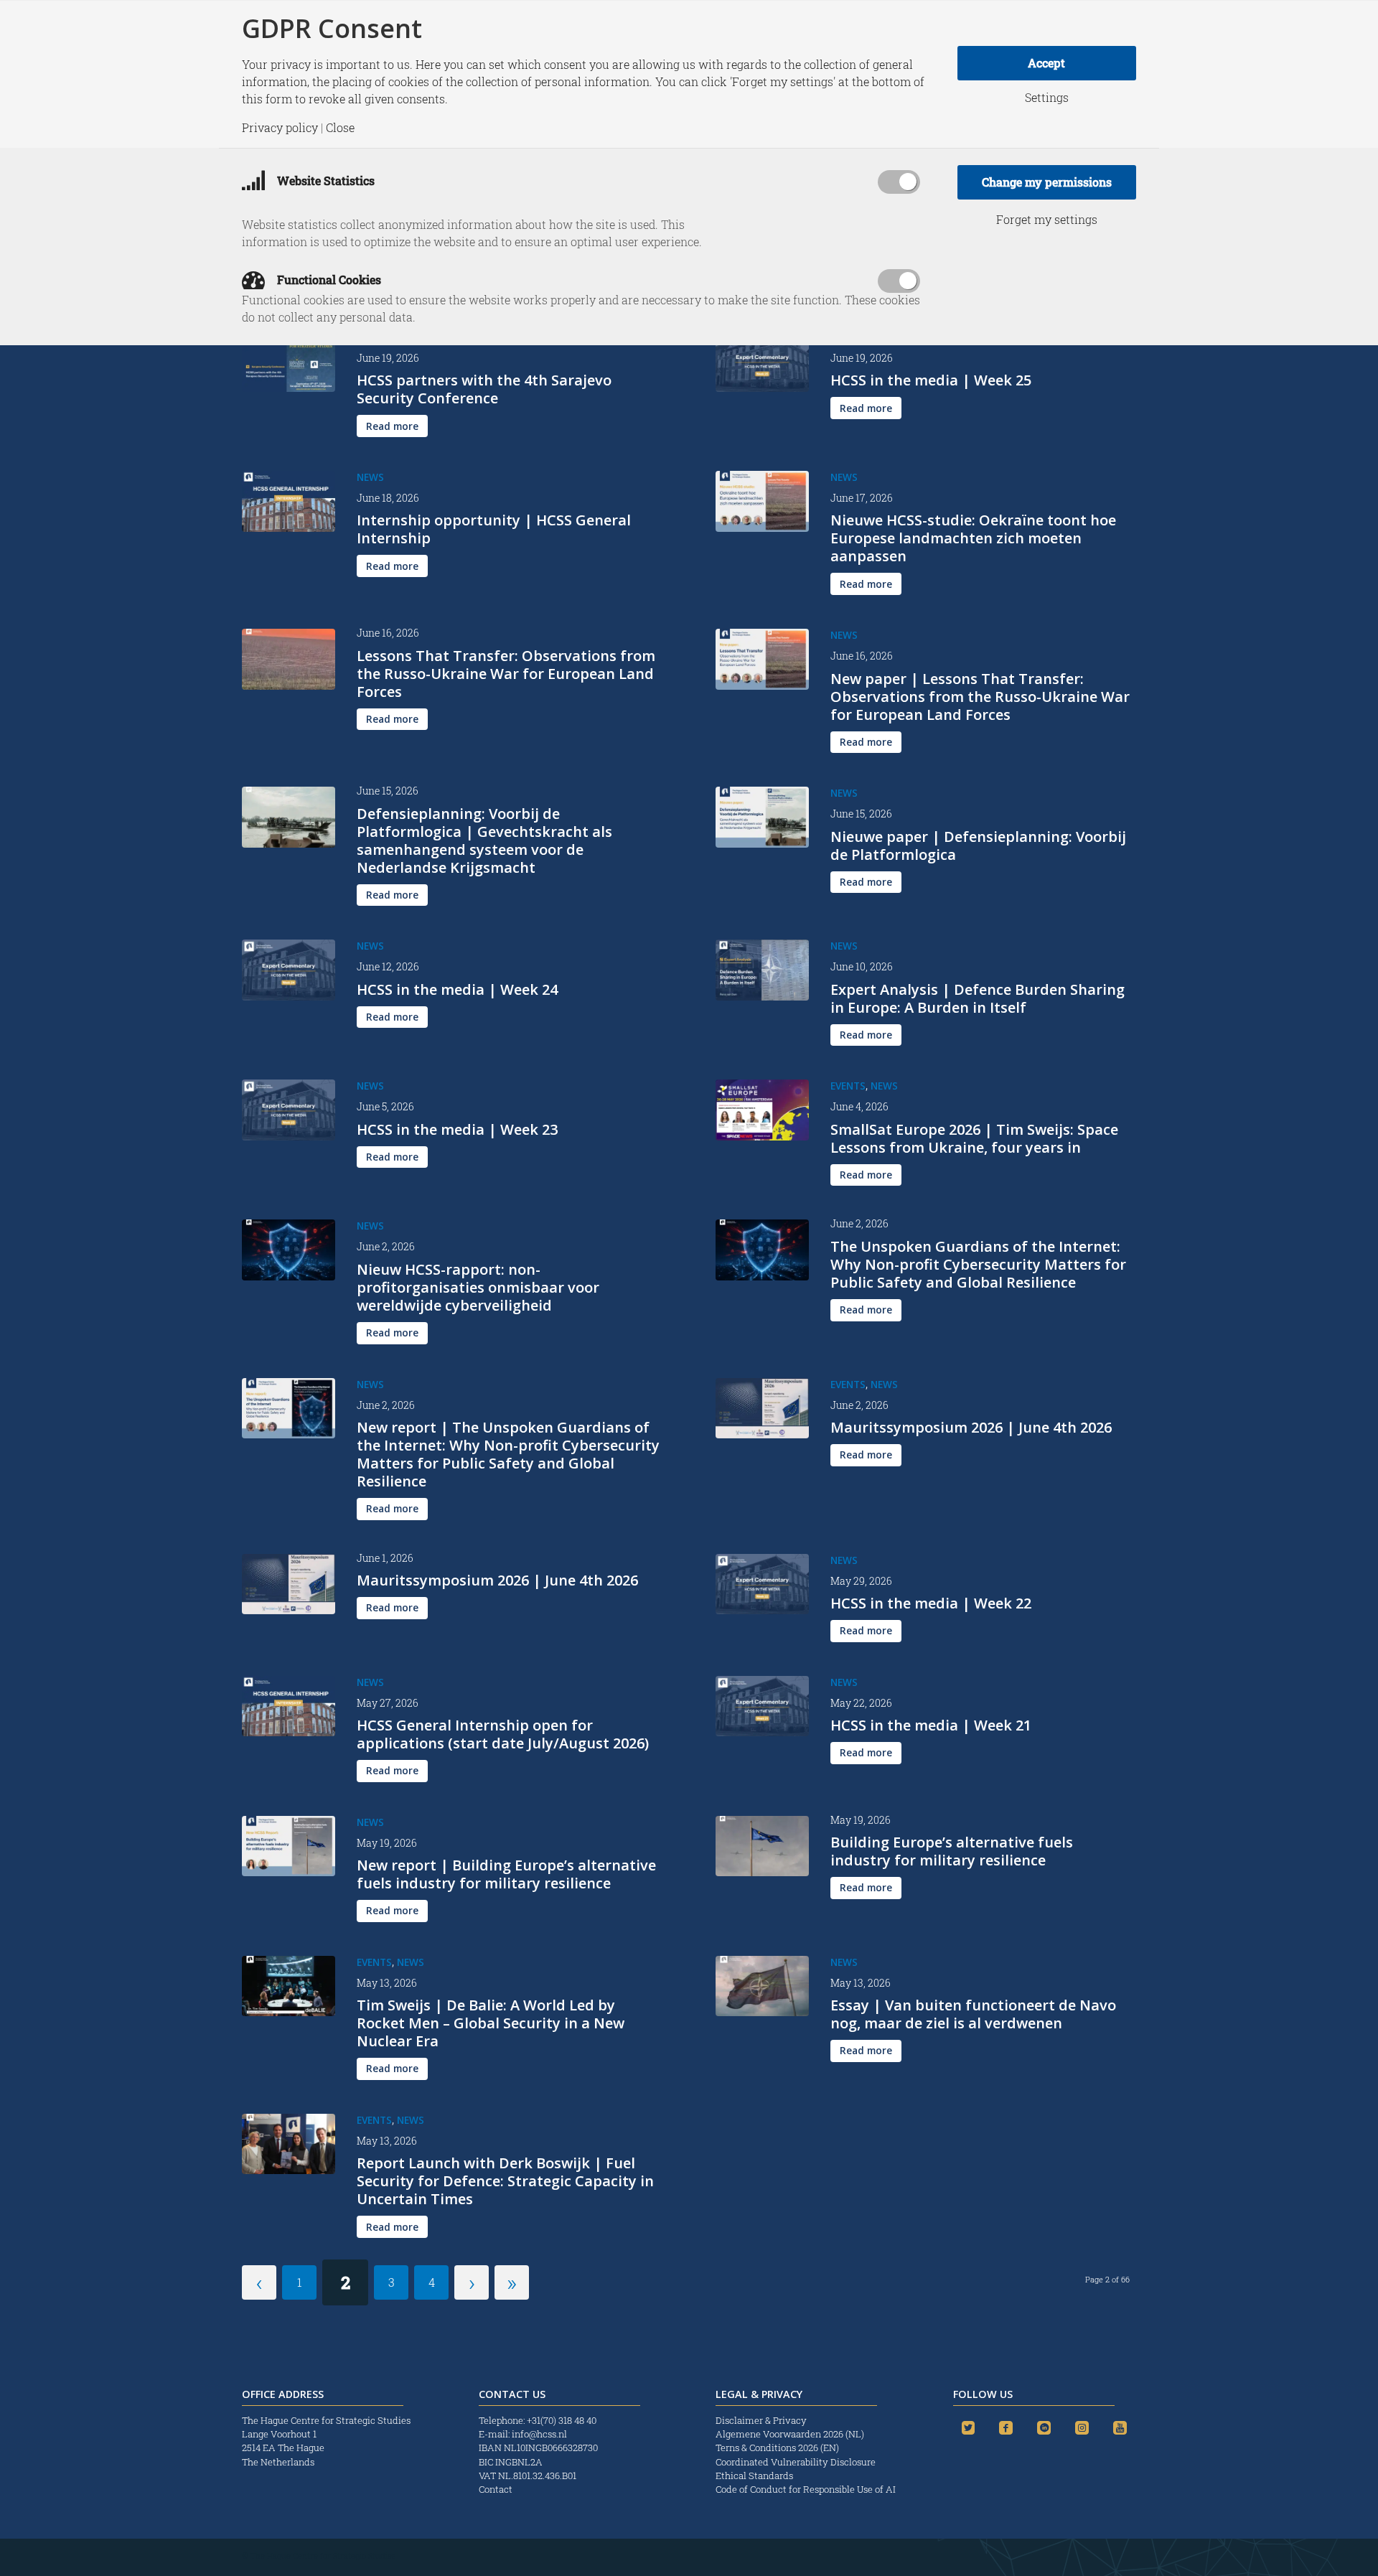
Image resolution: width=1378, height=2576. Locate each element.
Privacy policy (280, 128)
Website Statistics (324, 181)
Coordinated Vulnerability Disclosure (796, 2462)
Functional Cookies (328, 280)
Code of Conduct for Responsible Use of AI (806, 2489)
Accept (1046, 63)
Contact (496, 2489)
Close (340, 128)
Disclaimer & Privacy (761, 2420)
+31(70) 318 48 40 (562, 2420)
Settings (1047, 98)
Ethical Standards (754, 2476)
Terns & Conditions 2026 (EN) (778, 2448)
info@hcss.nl (539, 2434)
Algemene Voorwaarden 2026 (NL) (791, 2434)
